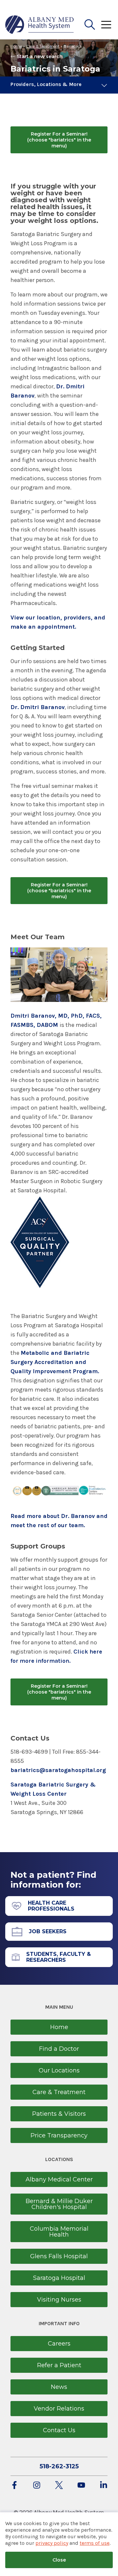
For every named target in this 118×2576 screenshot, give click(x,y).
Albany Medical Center (59, 2179)
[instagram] (37, 2486)
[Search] (90, 25)
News (59, 2387)
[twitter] (59, 2486)
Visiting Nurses (59, 2300)
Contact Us (59, 2430)
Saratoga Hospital (59, 2278)
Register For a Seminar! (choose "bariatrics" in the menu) (59, 140)
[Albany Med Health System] (40, 25)
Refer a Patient (59, 2365)
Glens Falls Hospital (59, 2256)
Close (59, 2560)
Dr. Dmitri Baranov (38, 707)
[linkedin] (104, 2486)
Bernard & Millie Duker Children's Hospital (59, 2204)
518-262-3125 (59, 2466)
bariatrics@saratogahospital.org (58, 1770)
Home (16, 46)
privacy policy (52, 2543)
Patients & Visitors (59, 2114)
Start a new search (40, 56)
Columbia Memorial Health (59, 2232)
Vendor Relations (59, 2409)
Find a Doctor (59, 2049)
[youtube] (81, 2486)
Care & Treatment (43, 46)
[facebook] (14, 2486)
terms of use (95, 2543)
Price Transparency (59, 2135)
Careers (59, 2344)
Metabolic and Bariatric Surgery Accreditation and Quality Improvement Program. (55, 1362)
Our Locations (59, 2070)
